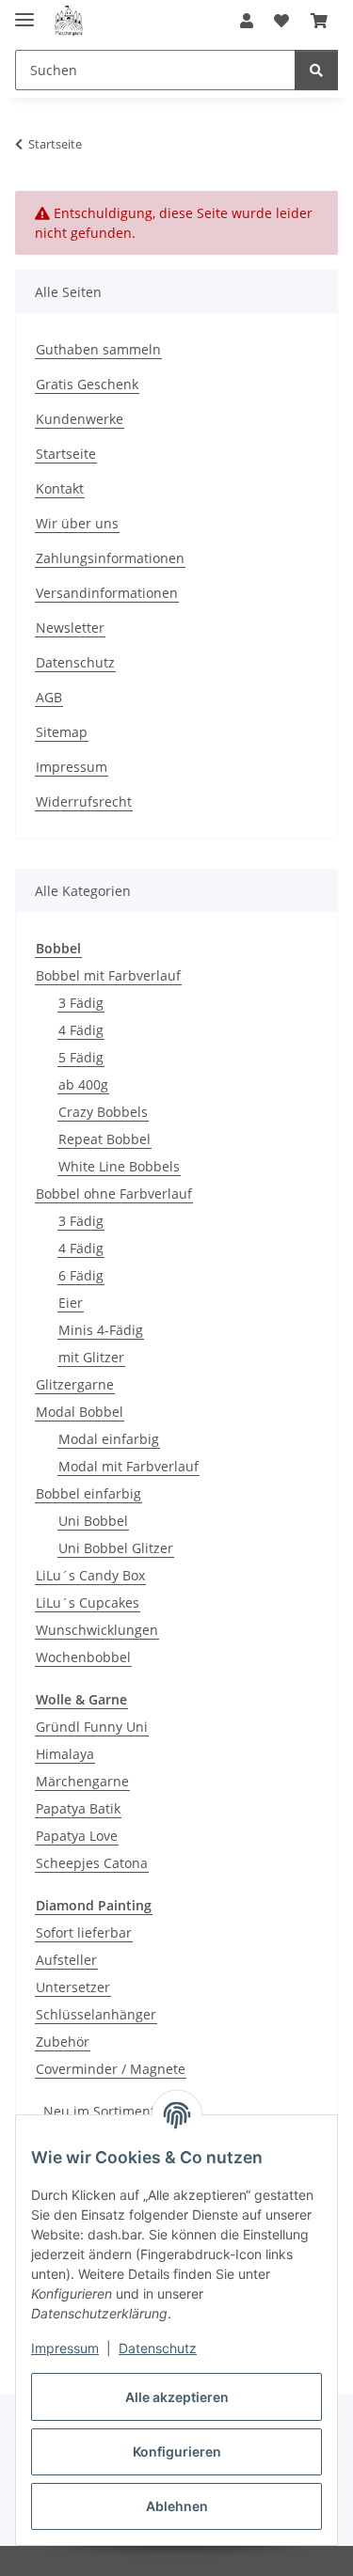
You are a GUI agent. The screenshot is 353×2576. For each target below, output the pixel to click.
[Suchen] (316, 70)
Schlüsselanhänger (96, 2014)
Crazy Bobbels (103, 1112)
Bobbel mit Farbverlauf (108, 975)
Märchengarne (82, 1781)
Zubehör (63, 2042)
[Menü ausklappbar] (24, 12)
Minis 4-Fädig (101, 1330)
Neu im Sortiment (99, 2111)
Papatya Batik (78, 1808)
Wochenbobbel (83, 1657)
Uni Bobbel (93, 1521)
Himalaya (65, 1754)
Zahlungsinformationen (110, 558)
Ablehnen (177, 2506)
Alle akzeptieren (177, 2397)
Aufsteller (66, 1960)
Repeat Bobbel (104, 1139)
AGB (49, 697)
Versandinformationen (107, 593)
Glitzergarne (75, 1384)
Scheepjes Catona (92, 1863)
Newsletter (70, 628)
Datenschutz (158, 2348)
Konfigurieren (177, 2451)
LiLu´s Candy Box (90, 1575)
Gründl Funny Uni (92, 1727)
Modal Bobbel (80, 1412)
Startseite (66, 454)
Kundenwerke (80, 419)
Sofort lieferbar (84, 1932)
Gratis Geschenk (87, 384)
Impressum (65, 2348)
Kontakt (60, 488)
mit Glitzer (91, 1357)
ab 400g (83, 1084)
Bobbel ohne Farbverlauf (114, 1194)
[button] (247, 21)
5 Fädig (81, 1057)
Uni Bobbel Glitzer (116, 1548)
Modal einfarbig (109, 1439)
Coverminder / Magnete (111, 2069)
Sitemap (62, 732)
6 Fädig (81, 1275)
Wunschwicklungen (97, 1630)
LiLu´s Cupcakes (88, 1602)
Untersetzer (73, 1987)
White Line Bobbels (119, 1166)
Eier (71, 1303)
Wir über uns (77, 523)
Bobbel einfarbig (88, 1493)
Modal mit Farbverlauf (128, 1466)
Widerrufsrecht (84, 801)
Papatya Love (77, 1836)
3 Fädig (81, 1003)
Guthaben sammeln (98, 349)
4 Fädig (81, 1030)
